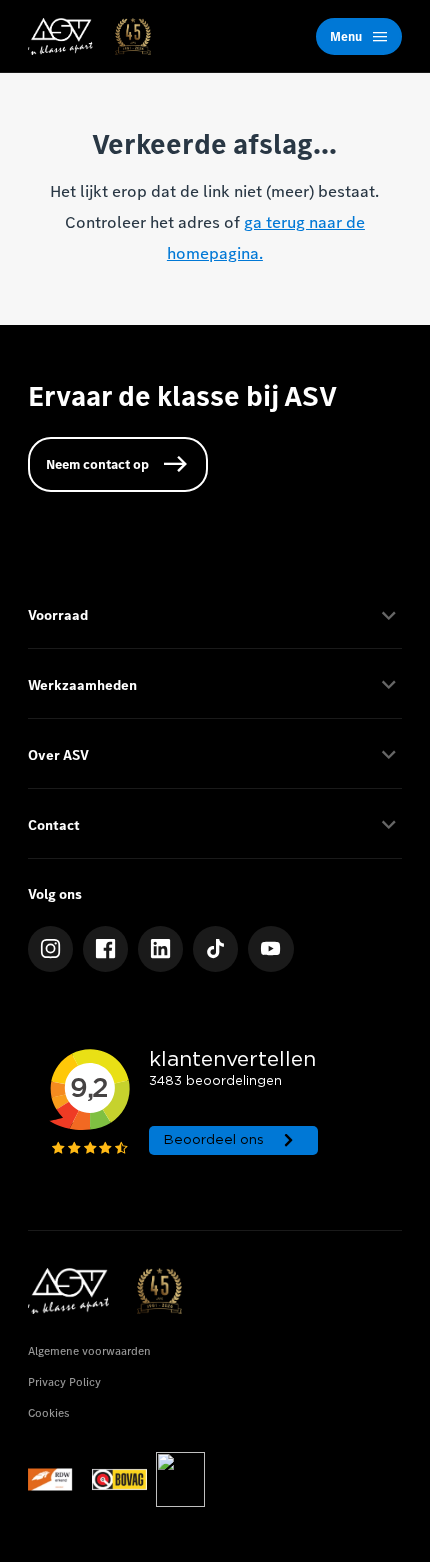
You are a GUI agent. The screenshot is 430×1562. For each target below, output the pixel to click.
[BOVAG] (119, 1479)
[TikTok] (216, 949)
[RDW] (55, 1479)
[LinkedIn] (161, 949)
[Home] (90, 36)
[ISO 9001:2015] (180, 1479)
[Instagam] (51, 949)
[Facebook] (106, 949)
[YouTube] (271, 949)
